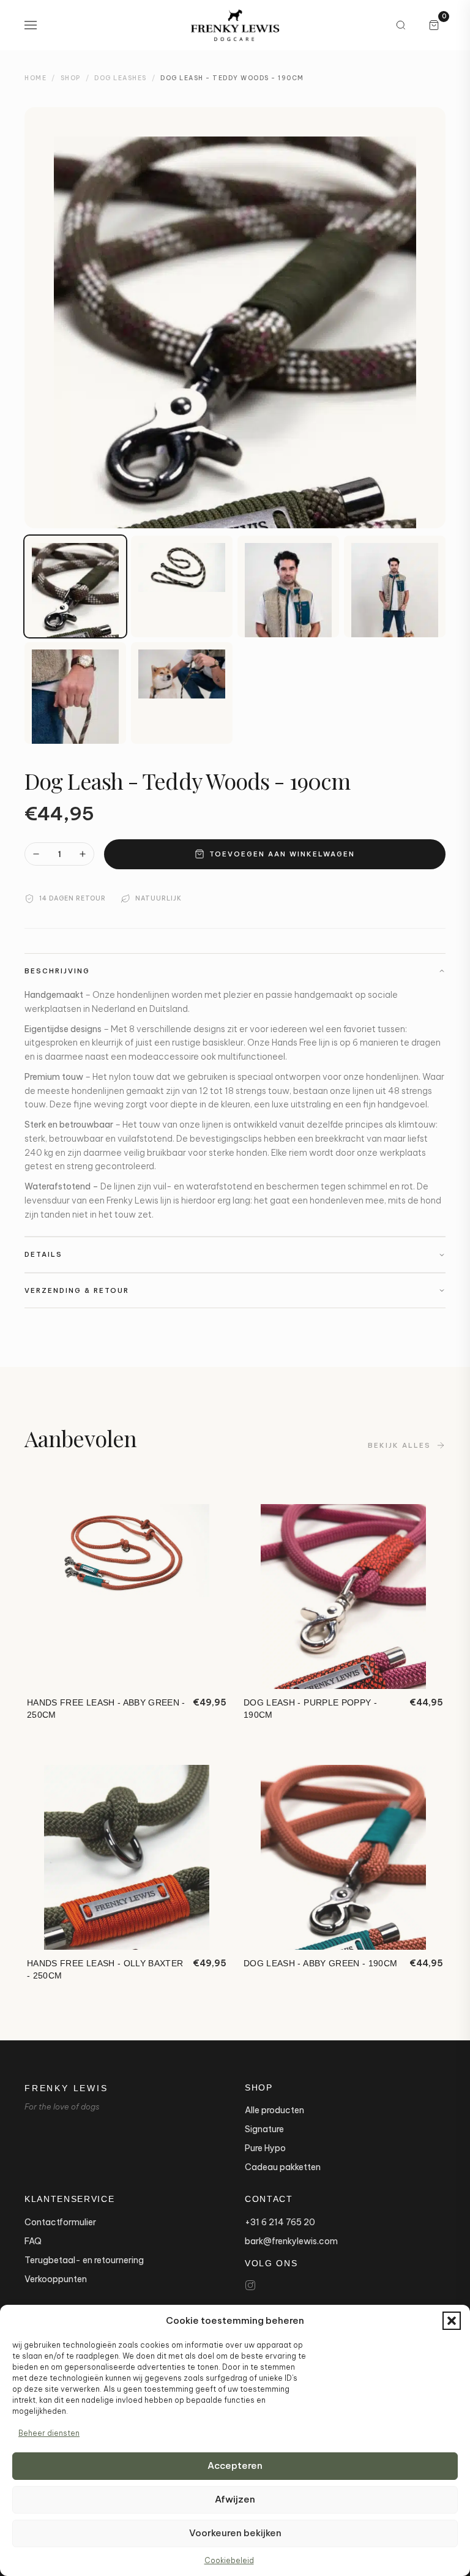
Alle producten (274, 2110)
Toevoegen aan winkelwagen (282, 854)
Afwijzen (235, 2499)
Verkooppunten (56, 2279)
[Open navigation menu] (31, 25)
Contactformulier (60, 2222)
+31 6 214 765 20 (280, 2222)
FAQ (33, 2241)
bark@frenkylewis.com (291, 2241)
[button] (452, 2321)
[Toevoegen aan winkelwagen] (208, 1672)
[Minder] (36, 854)
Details (43, 1254)
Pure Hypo (265, 2148)
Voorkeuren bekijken (235, 2533)
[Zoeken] (401, 25)
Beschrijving (57, 971)
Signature (264, 2129)
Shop (71, 78)
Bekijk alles (399, 1445)
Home (35, 78)
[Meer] (83, 854)
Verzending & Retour (77, 1290)
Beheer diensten (49, 2433)
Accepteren (235, 2466)
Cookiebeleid (229, 2560)
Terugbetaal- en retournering (84, 2260)
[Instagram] (250, 2285)
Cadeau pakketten (283, 2167)
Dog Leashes (121, 78)
